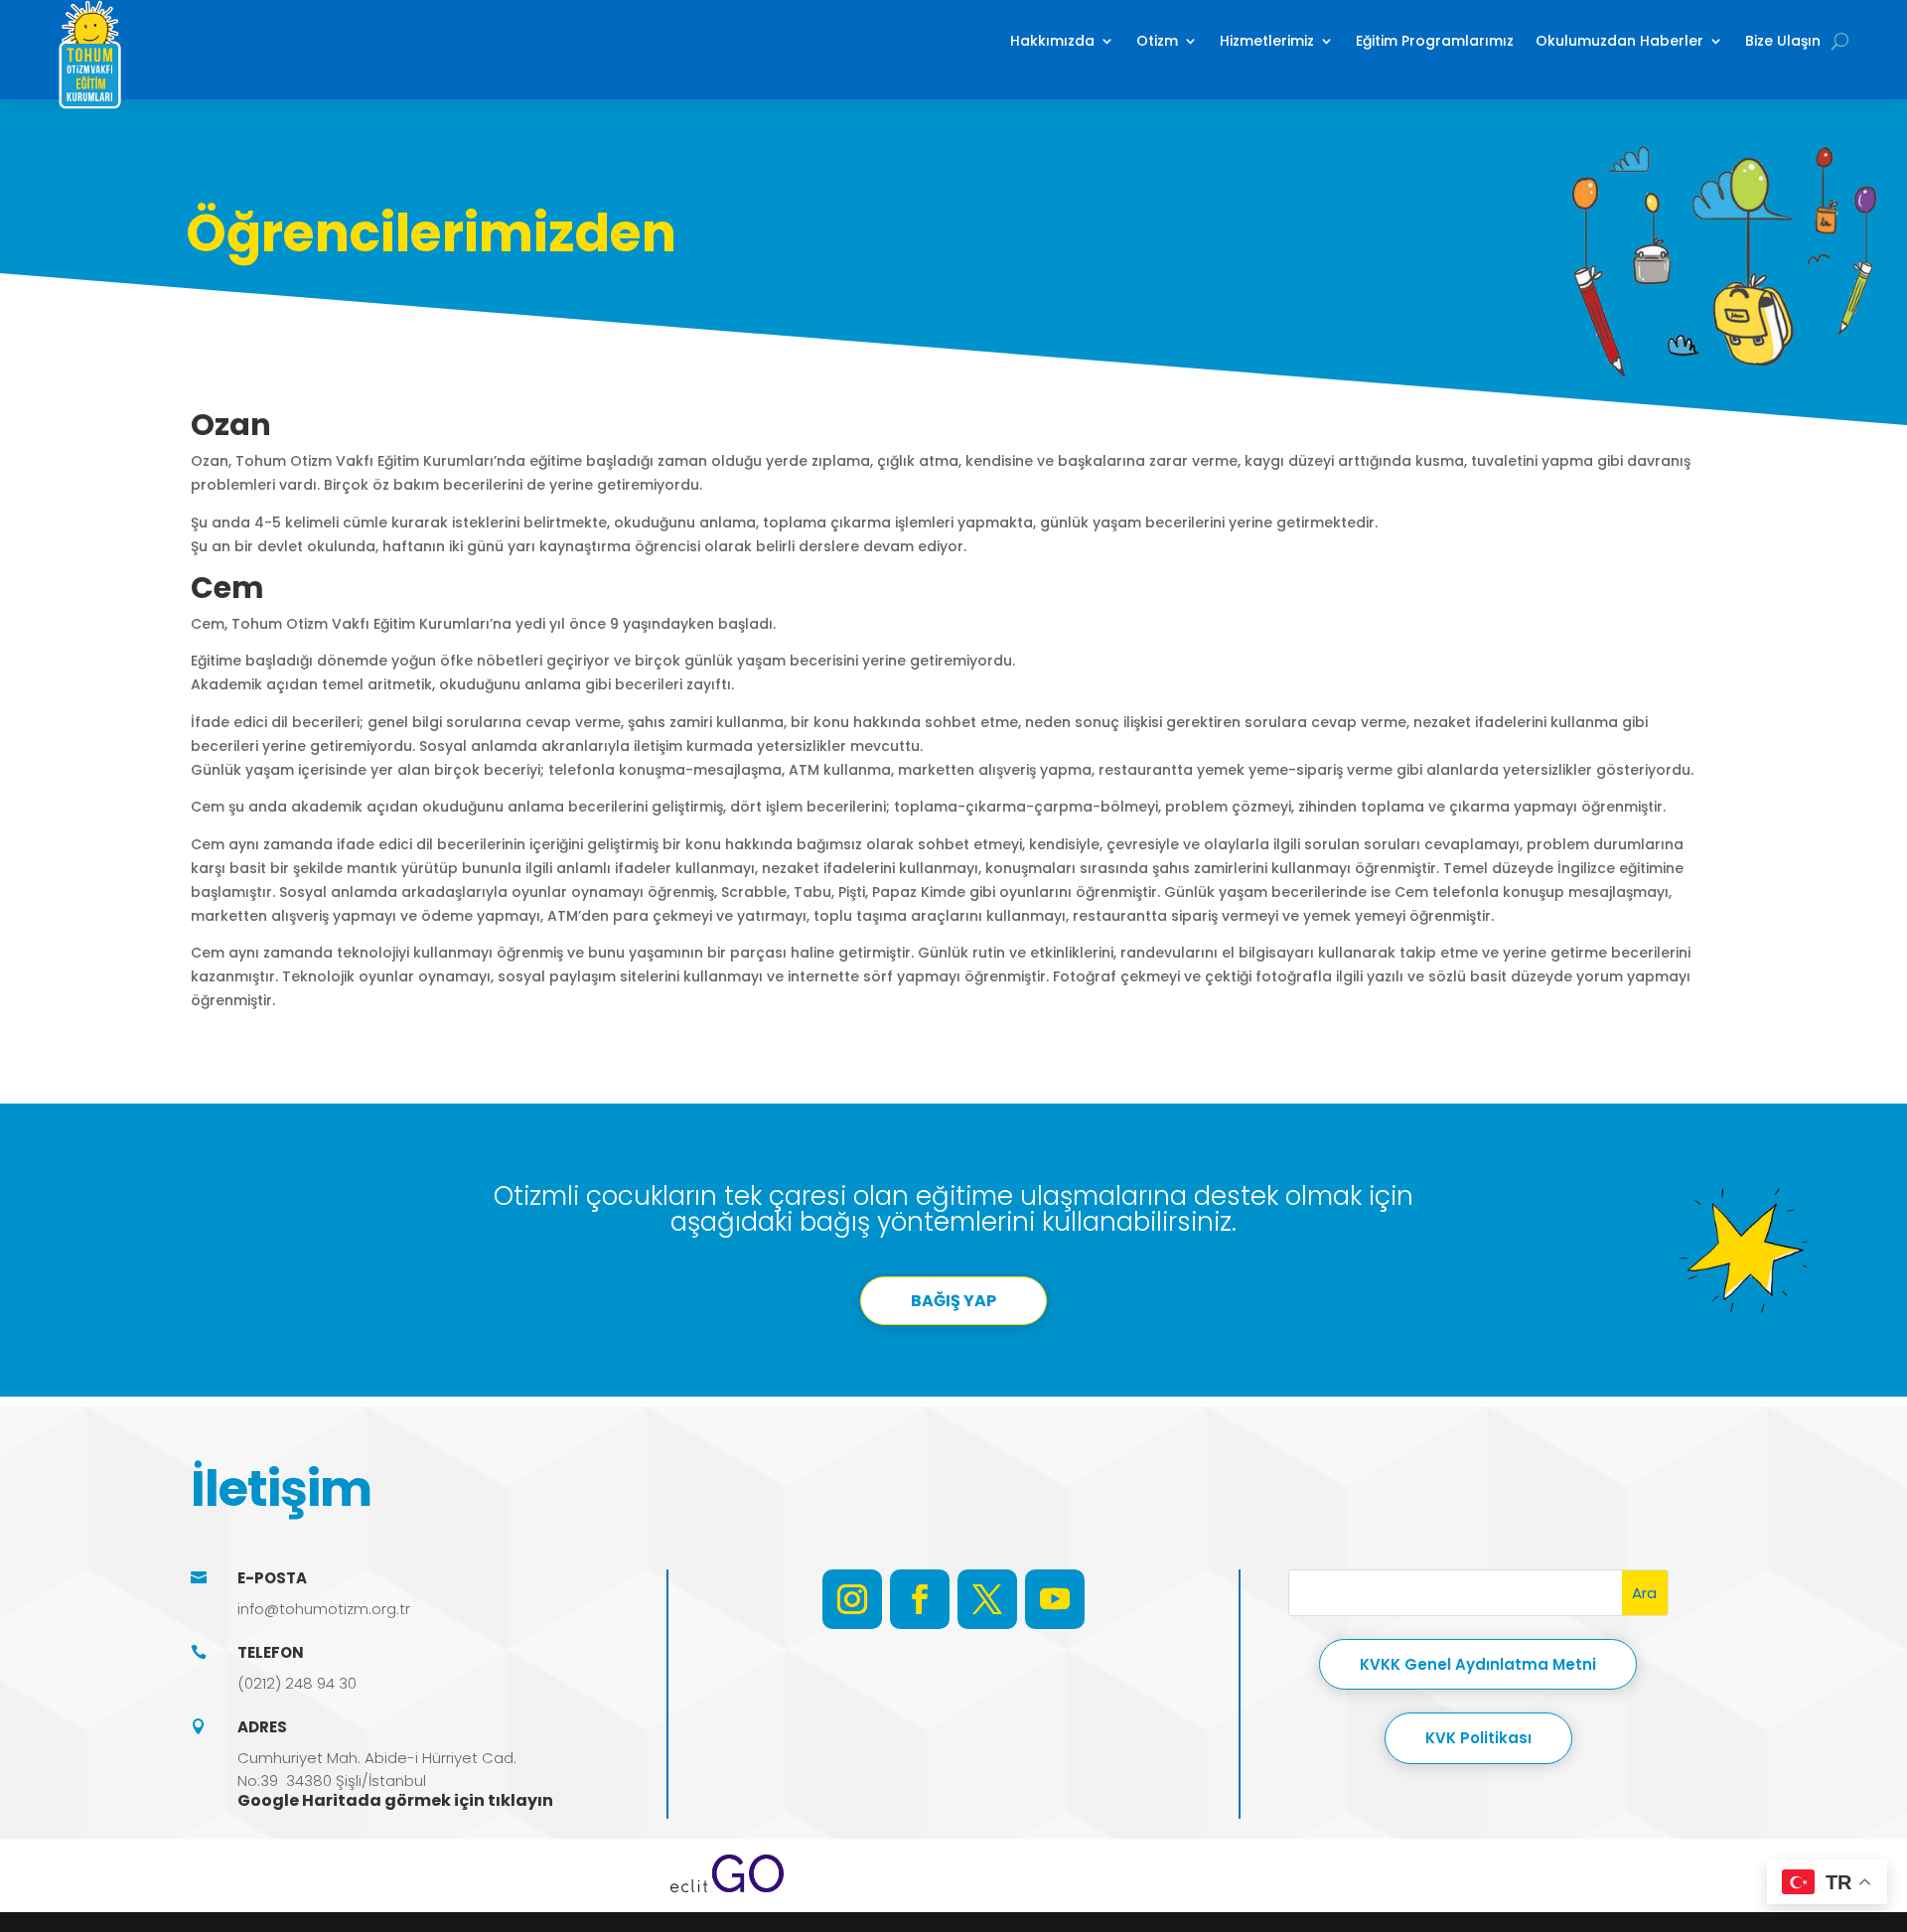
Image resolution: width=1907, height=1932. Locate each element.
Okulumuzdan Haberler (1619, 41)
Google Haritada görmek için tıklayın (395, 1800)
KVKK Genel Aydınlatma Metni (1478, 1664)
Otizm (1157, 41)
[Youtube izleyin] (1055, 1599)
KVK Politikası (1478, 1738)
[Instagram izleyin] (852, 1599)
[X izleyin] (987, 1599)
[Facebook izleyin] (920, 1599)
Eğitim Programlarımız (1435, 41)
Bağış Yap (953, 1301)
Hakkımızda (1052, 41)
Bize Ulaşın (1783, 41)
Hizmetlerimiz (1267, 41)
